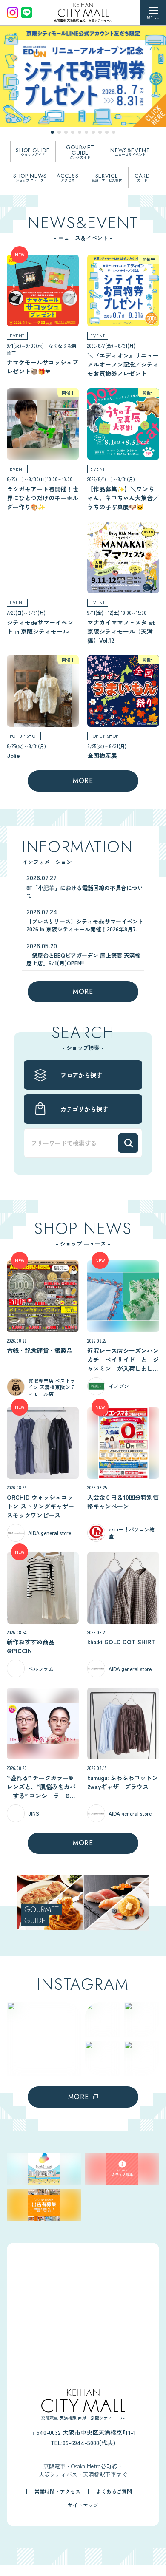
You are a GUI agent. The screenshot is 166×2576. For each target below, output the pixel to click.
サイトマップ (83, 2505)
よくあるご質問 (114, 2491)
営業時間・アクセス (57, 2491)
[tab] (52, 132)
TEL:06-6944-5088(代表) (83, 2443)
